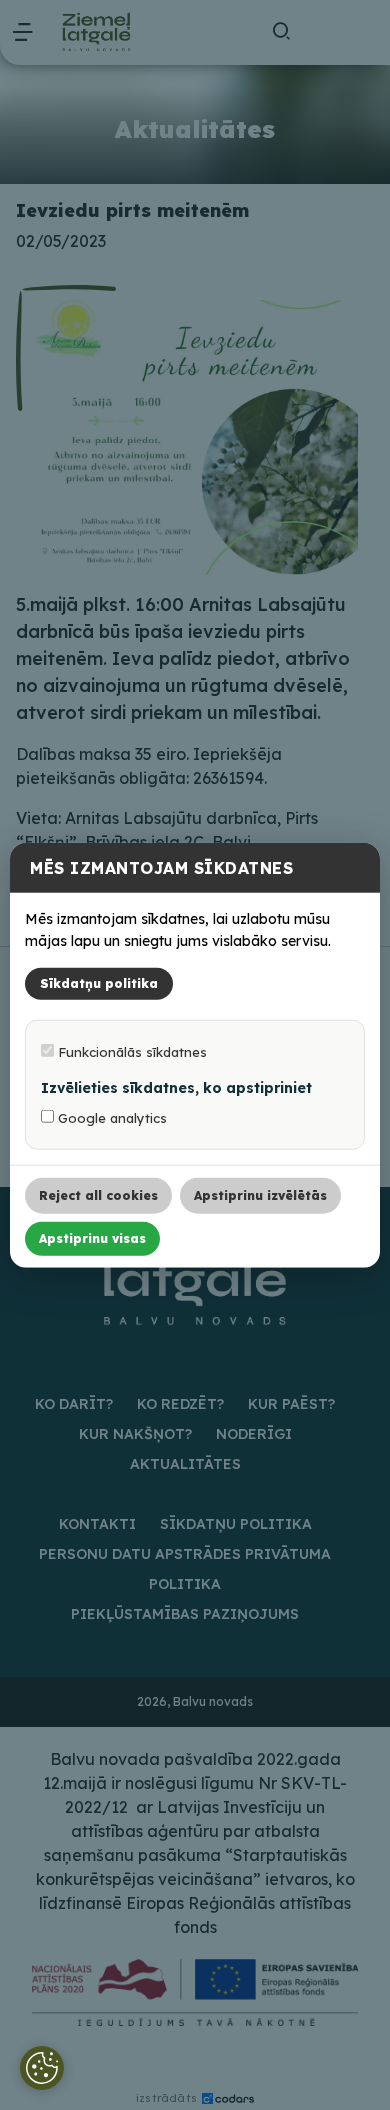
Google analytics (110, 1117)
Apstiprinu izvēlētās (260, 1194)
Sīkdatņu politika (99, 982)
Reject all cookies (98, 1194)
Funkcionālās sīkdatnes (130, 1051)
